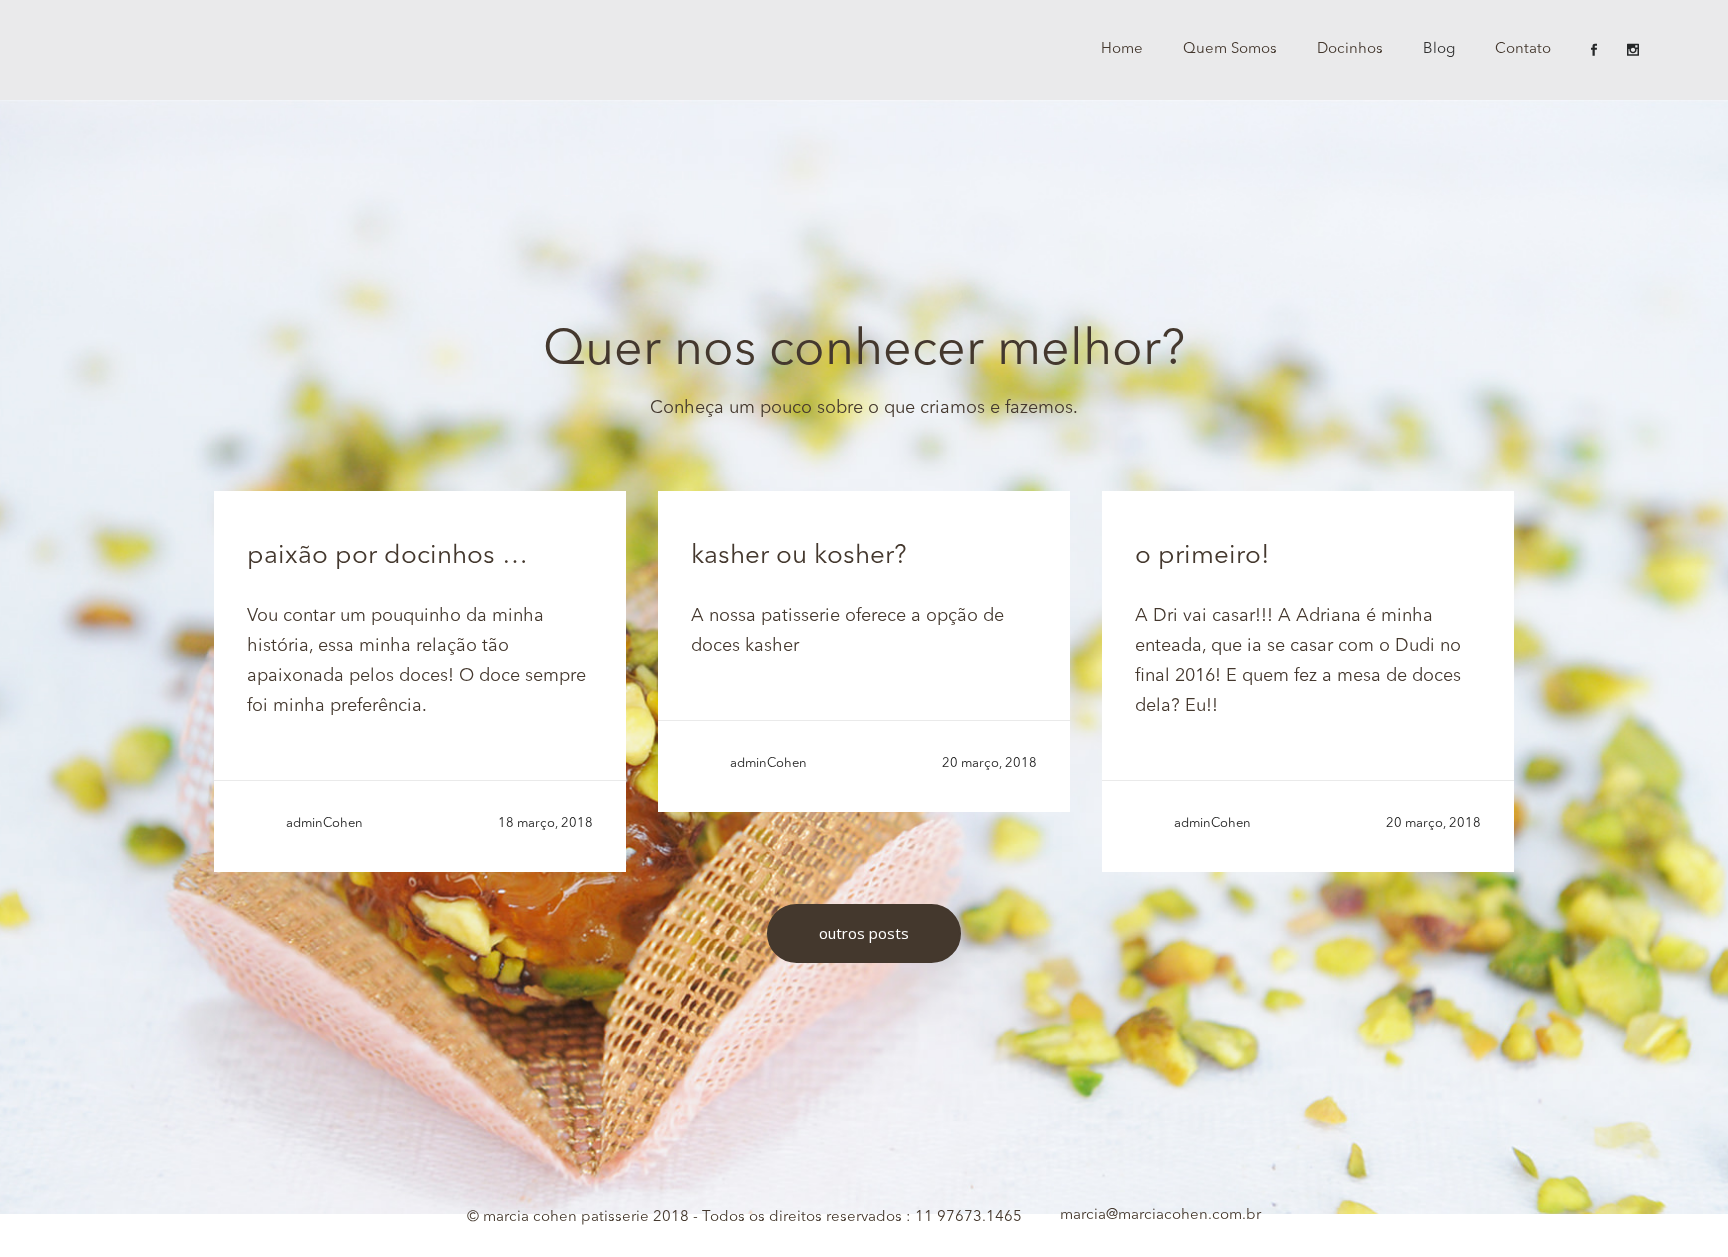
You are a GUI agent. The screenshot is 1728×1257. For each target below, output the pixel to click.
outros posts (864, 933)
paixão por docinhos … (387, 556)
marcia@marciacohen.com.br (1160, 1215)
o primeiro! (1202, 556)
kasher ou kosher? (799, 556)
